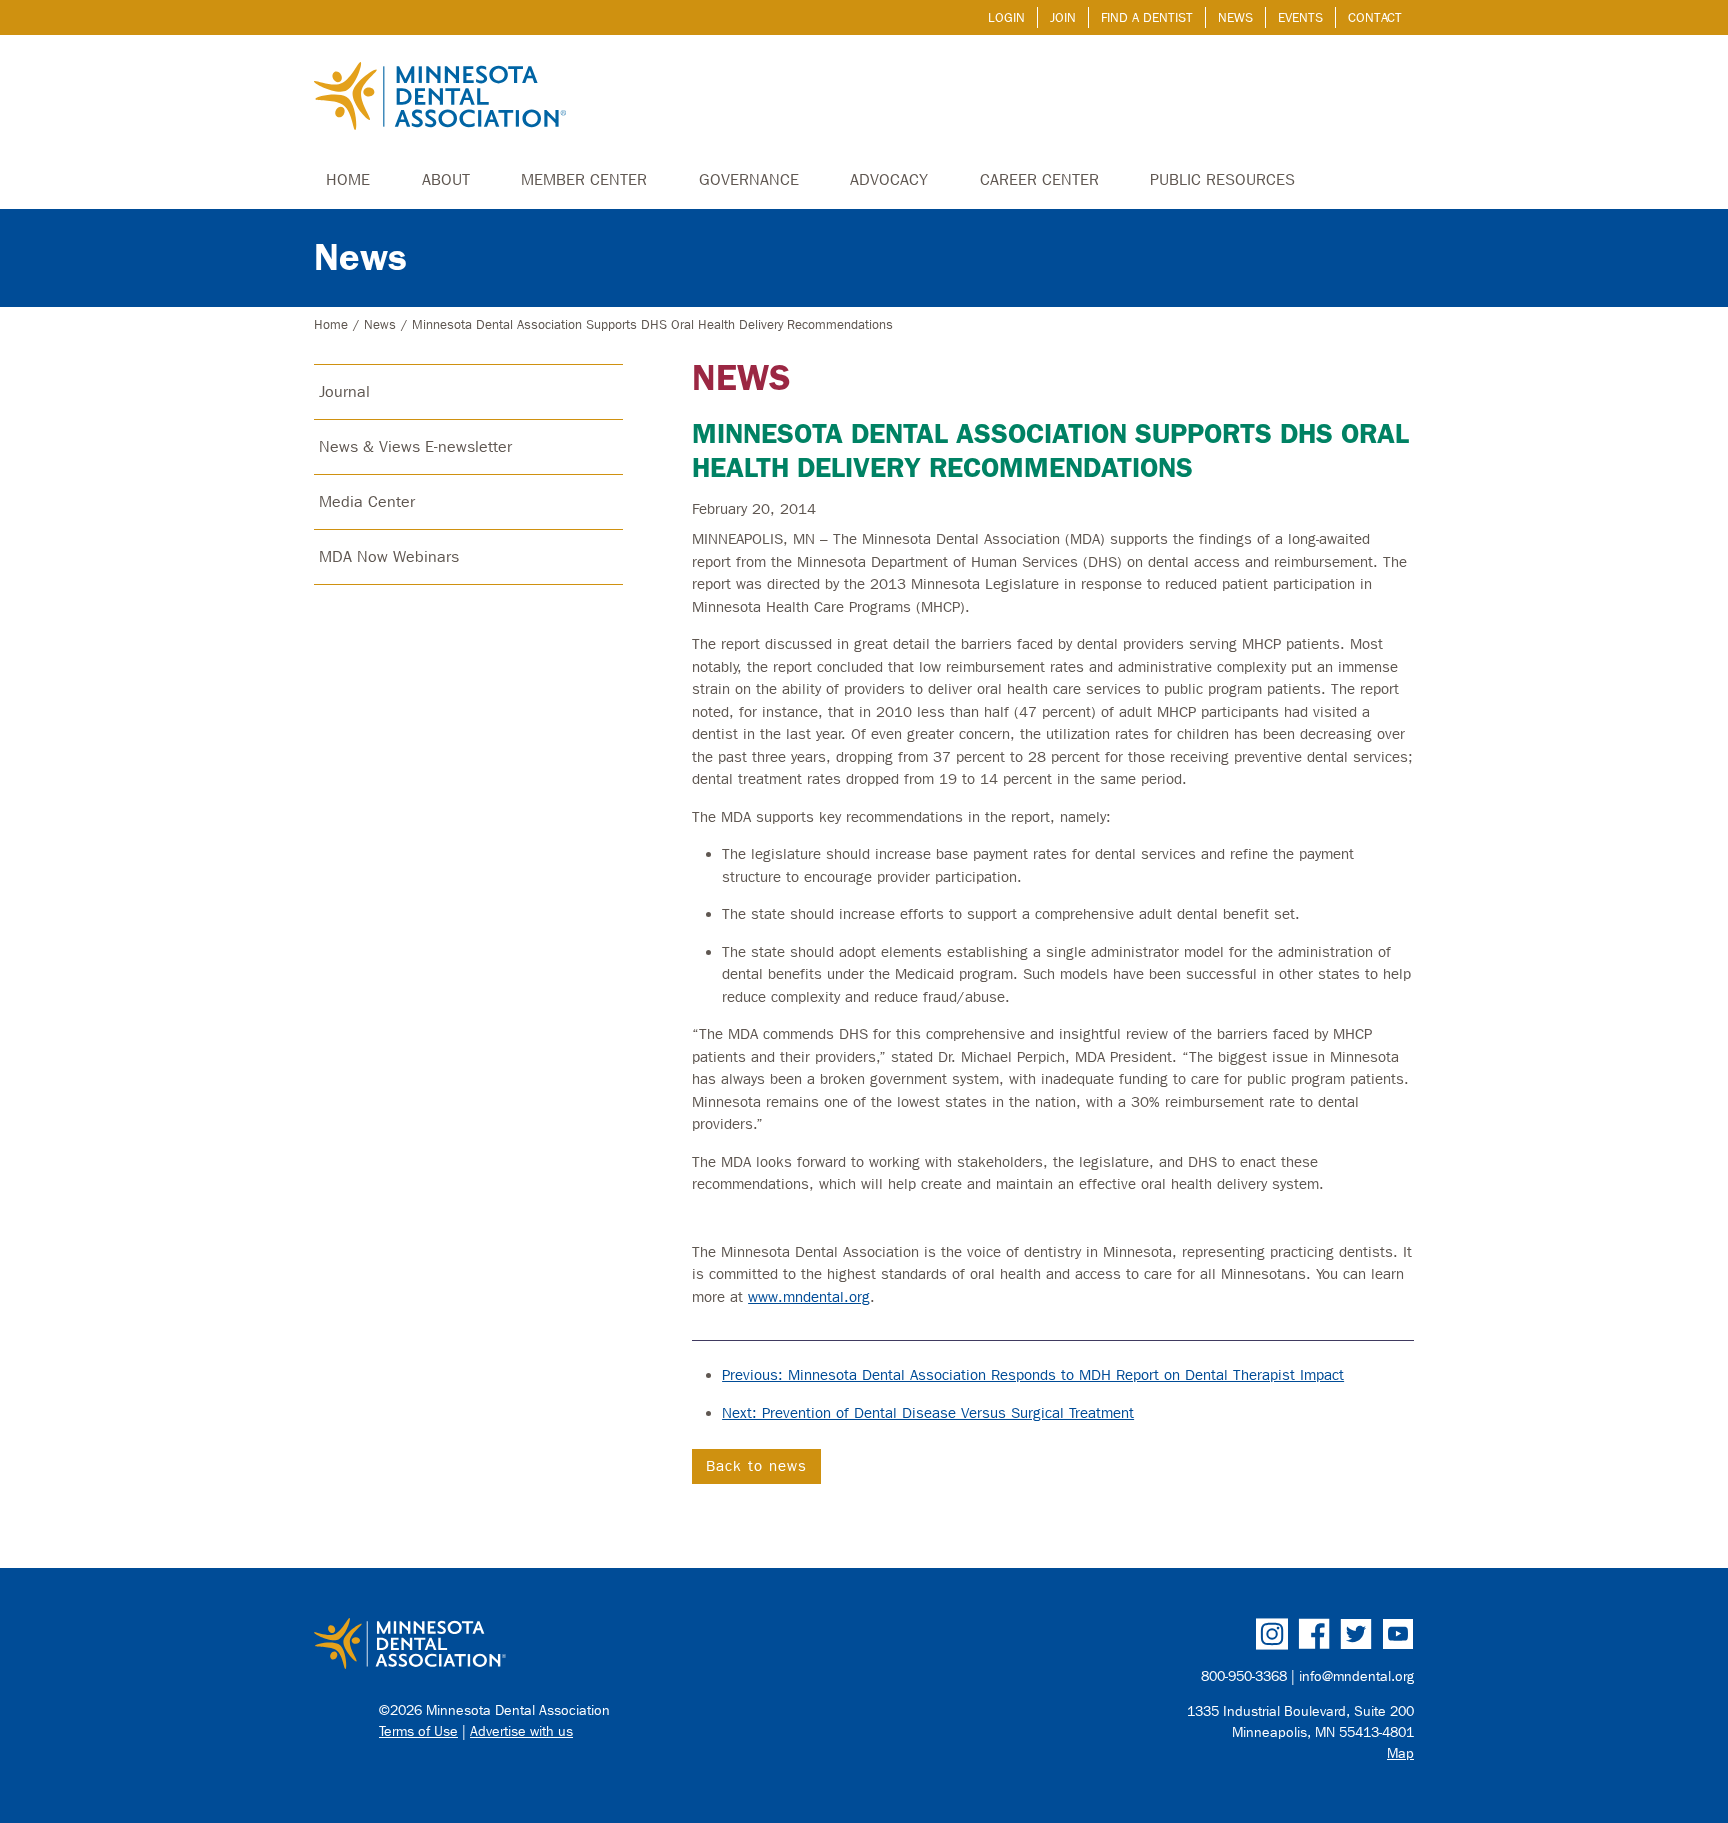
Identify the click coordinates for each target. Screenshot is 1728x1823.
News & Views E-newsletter (415, 446)
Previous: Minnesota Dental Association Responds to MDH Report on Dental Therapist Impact (1033, 1375)
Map (1400, 1753)
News (1235, 17)
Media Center (367, 501)
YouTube (1398, 1634)
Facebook (1314, 1634)
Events (1300, 17)
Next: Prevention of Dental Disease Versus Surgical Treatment (928, 1413)
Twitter (1356, 1634)
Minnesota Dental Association (440, 98)
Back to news (756, 1466)
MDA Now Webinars (389, 556)
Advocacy (889, 179)
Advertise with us (521, 1731)
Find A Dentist (1147, 17)
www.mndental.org (809, 1297)
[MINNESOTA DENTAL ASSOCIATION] (580, 1645)
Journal (344, 391)
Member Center (584, 179)
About (446, 179)
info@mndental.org (1356, 1676)
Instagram (1272, 1634)
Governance (749, 179)
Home (348, 179)
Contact (1375, 17)
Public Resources (1222, 179)
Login (1006, 17)
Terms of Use (418, 1731)
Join (1063, 17)
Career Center (1039, 179)
